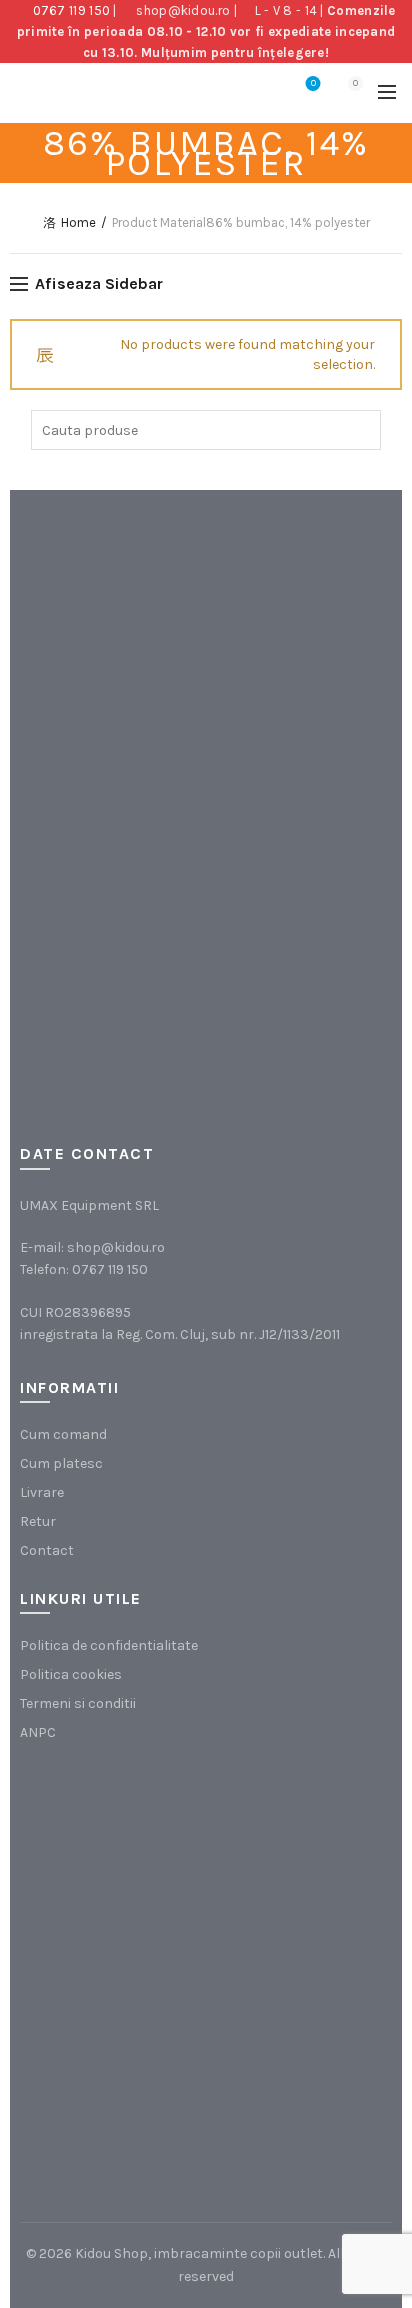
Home (78, 222)
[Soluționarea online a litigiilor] (120, 2070)
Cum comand (63, 1434)
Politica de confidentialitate (109, 1645)
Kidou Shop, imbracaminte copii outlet (199, 2253)
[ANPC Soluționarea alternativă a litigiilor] (120, 1869)
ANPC (38, 1732)
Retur (38, 1521)
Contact (47, 1550)
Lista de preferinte (313, 83)
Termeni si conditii (78, 1703)
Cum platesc (61, 1463)
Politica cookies (71, 1674)
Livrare (42, 1492)
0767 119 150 (72, 10)
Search (361, 430)
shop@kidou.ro (183, 10)
